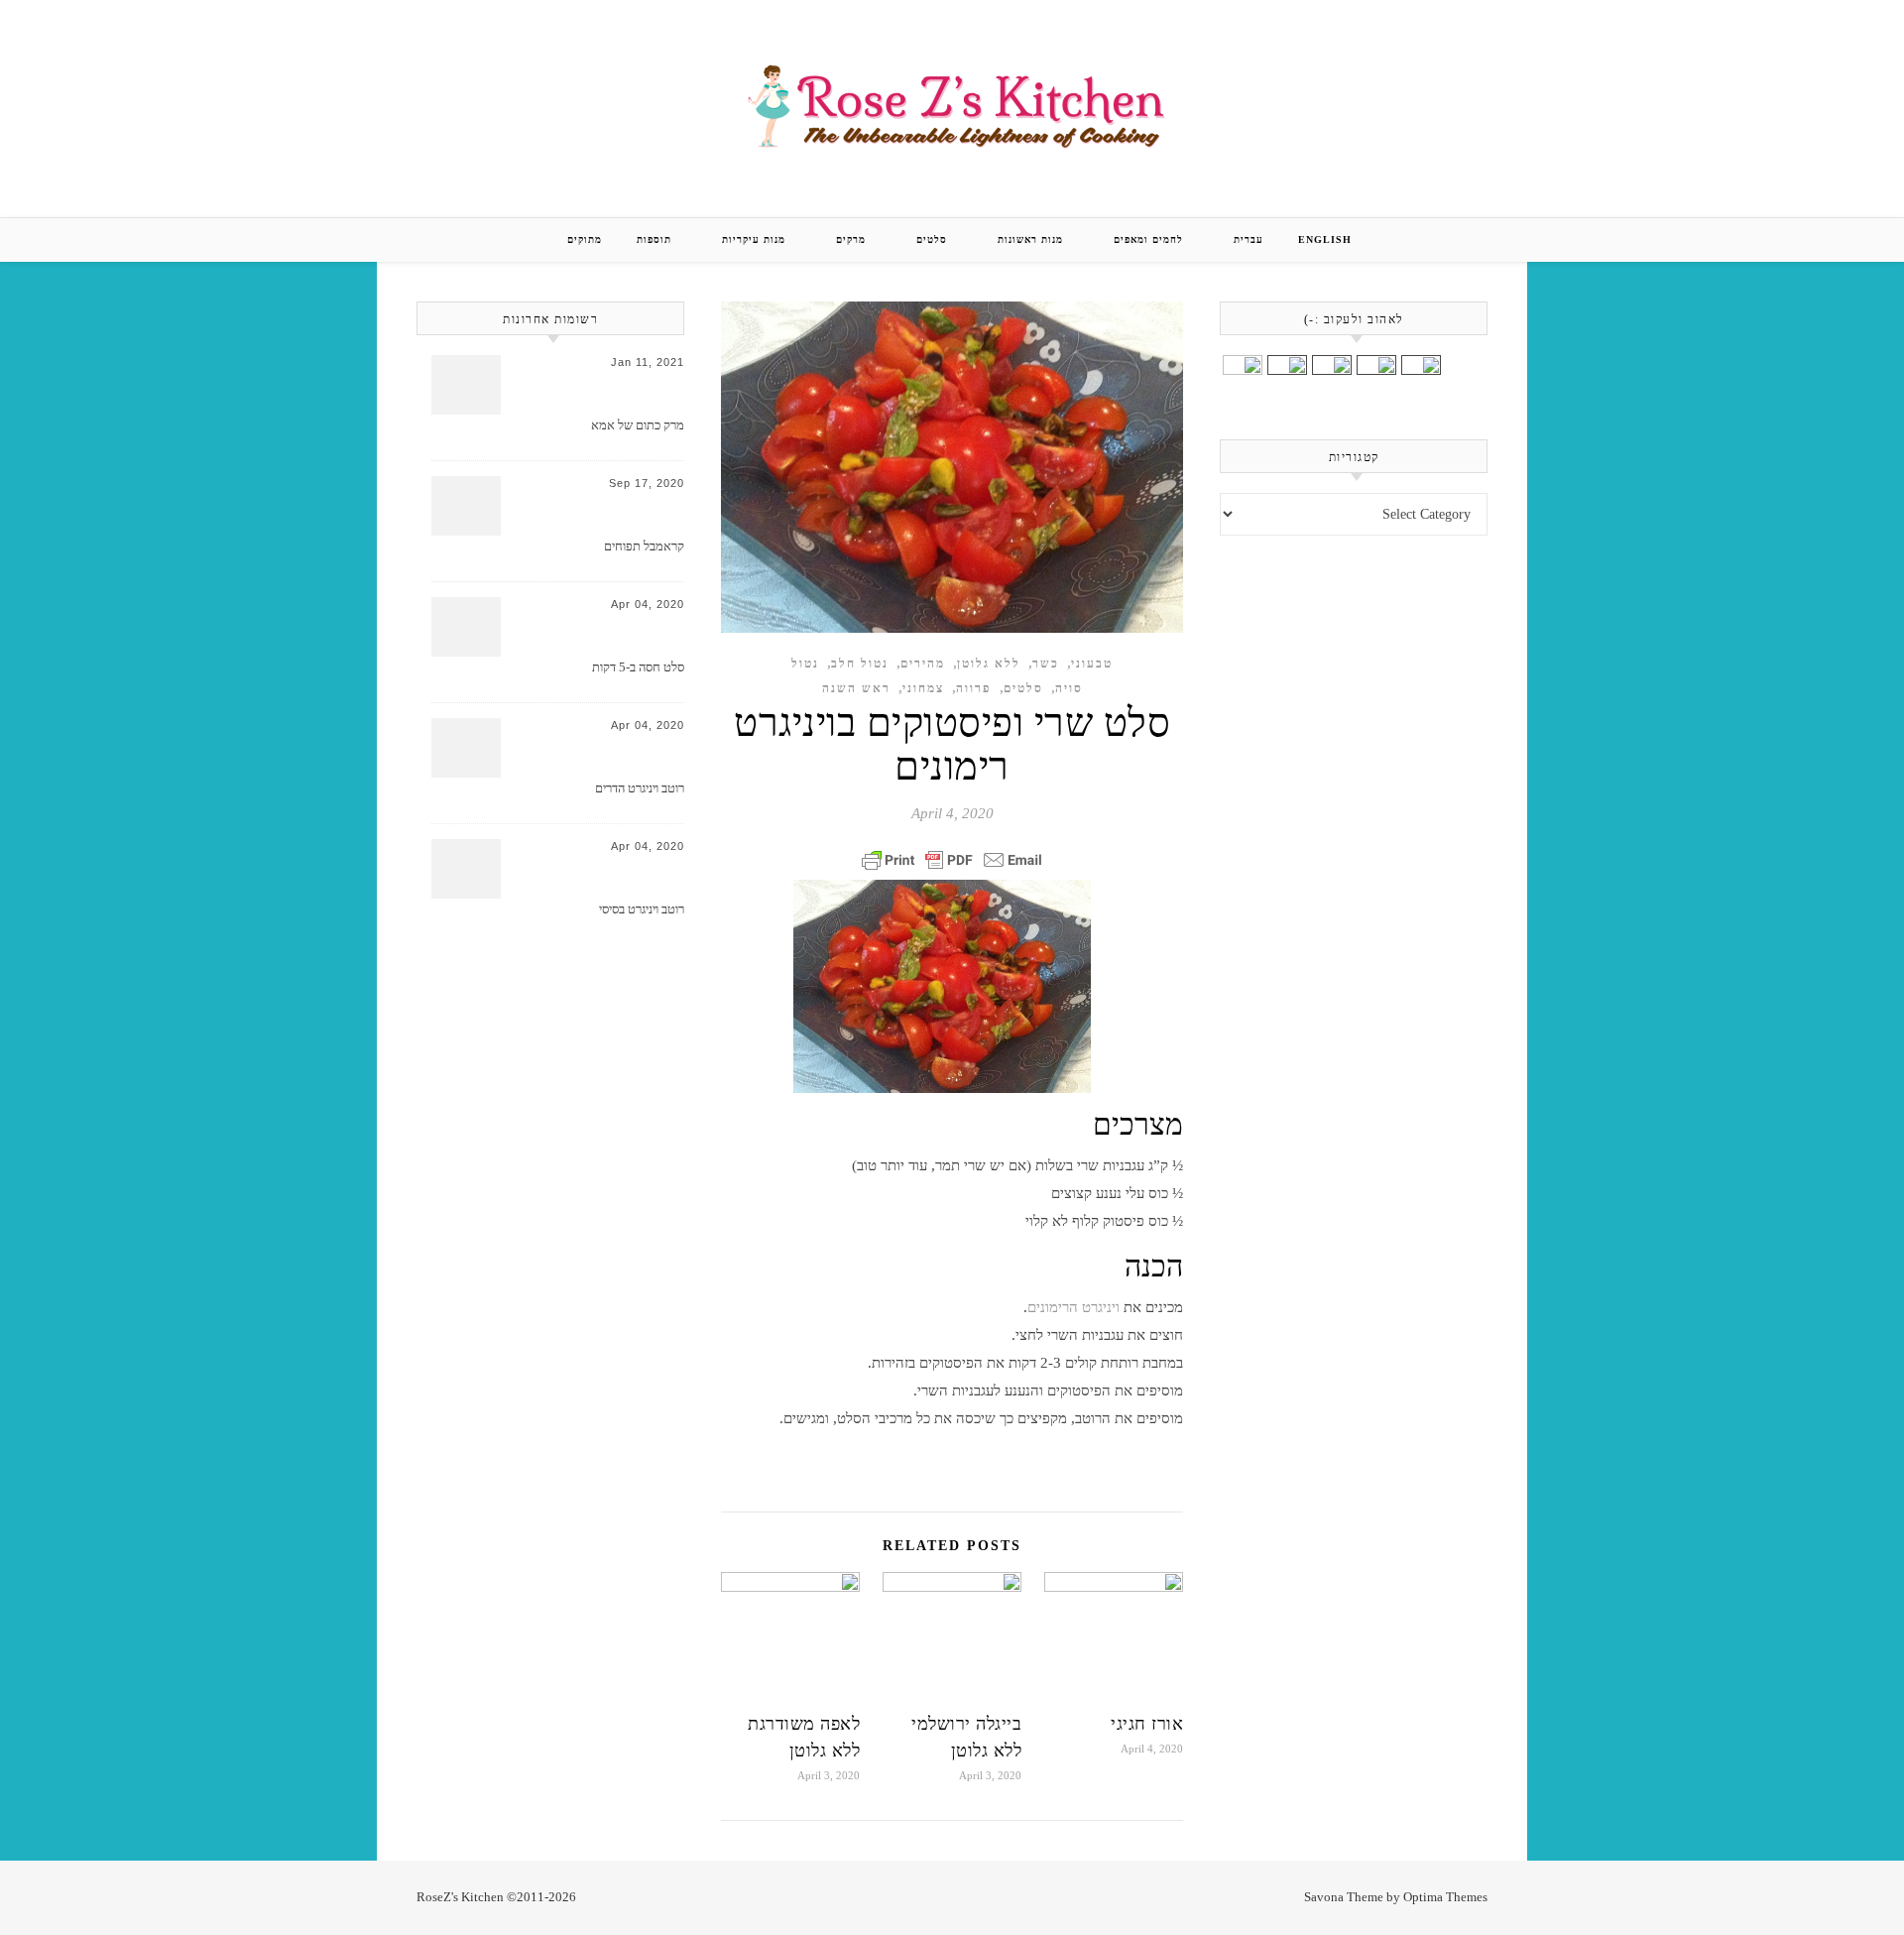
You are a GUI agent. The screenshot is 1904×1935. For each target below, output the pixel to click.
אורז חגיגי (1147, 1724)
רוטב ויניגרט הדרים (640, 788)
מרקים (851, 240)
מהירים (923, 664)
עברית (1249, 240)
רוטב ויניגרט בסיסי (642, 909)
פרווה (974, 688)
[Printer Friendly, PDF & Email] (952, 860)
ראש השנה (856, 688)
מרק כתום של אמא (638, 425)
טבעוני (1092, 664)
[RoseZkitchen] (952, 105)
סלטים (932, 240)
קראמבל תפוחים (644, 546)
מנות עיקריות (754, 240)
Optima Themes (1445, 1897)
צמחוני (923, 688)
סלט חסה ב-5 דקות (638, 667)
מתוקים (585, 240)
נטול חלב (860, 664)
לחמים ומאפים (1148, 240)
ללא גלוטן (989, 664)
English (1325, 240)
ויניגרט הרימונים (1073, 1307)
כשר (1046, 664)
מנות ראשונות (1030, 240)
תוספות (654, 240)
